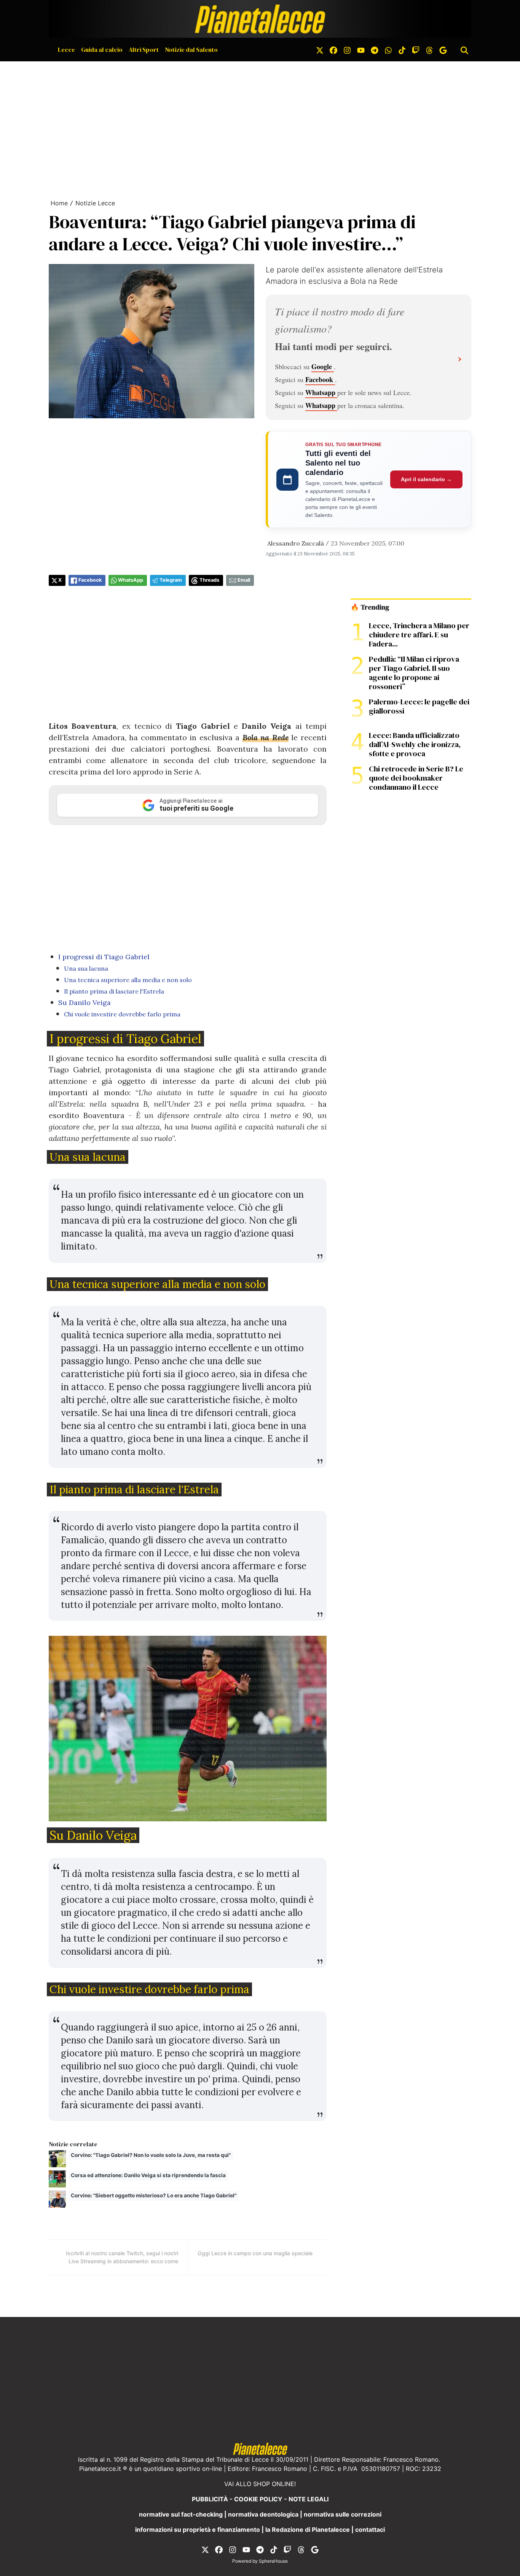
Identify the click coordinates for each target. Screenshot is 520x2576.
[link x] (320, 50)
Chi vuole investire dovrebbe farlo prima (122, 1014)
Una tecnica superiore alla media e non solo (128, 980)
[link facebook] (333, 50)
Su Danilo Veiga (85, 1002)
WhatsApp (131, 580)
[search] (464, 50)
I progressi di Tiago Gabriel (104, 957)
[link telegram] (375, 50)
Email (244, 580)
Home (59, 203)
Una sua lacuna (86, 968)
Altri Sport (144, 50)
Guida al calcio (102, 50)
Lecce (66, 50)
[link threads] (429, 50)
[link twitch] (416, 50)
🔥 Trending (370, 607)
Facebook (320, 379)
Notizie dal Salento (191, 50)
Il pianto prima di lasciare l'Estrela (114, 991)
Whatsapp (321, 392)
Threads (209, 580)
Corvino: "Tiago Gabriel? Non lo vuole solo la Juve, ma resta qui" (151, 2155)
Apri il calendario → (426, 479)
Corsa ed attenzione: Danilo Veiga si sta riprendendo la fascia (148, 2175)
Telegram (171, 580)
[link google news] (443, 50)
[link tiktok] (402, 50)
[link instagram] (347, 50)
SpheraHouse (273, 2561)
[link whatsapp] (388, 50)
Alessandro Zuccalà (296, 543)
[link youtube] (361, 50)
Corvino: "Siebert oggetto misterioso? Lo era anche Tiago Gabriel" (154, 2195)
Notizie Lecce (95, 203)
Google (323, 366)
